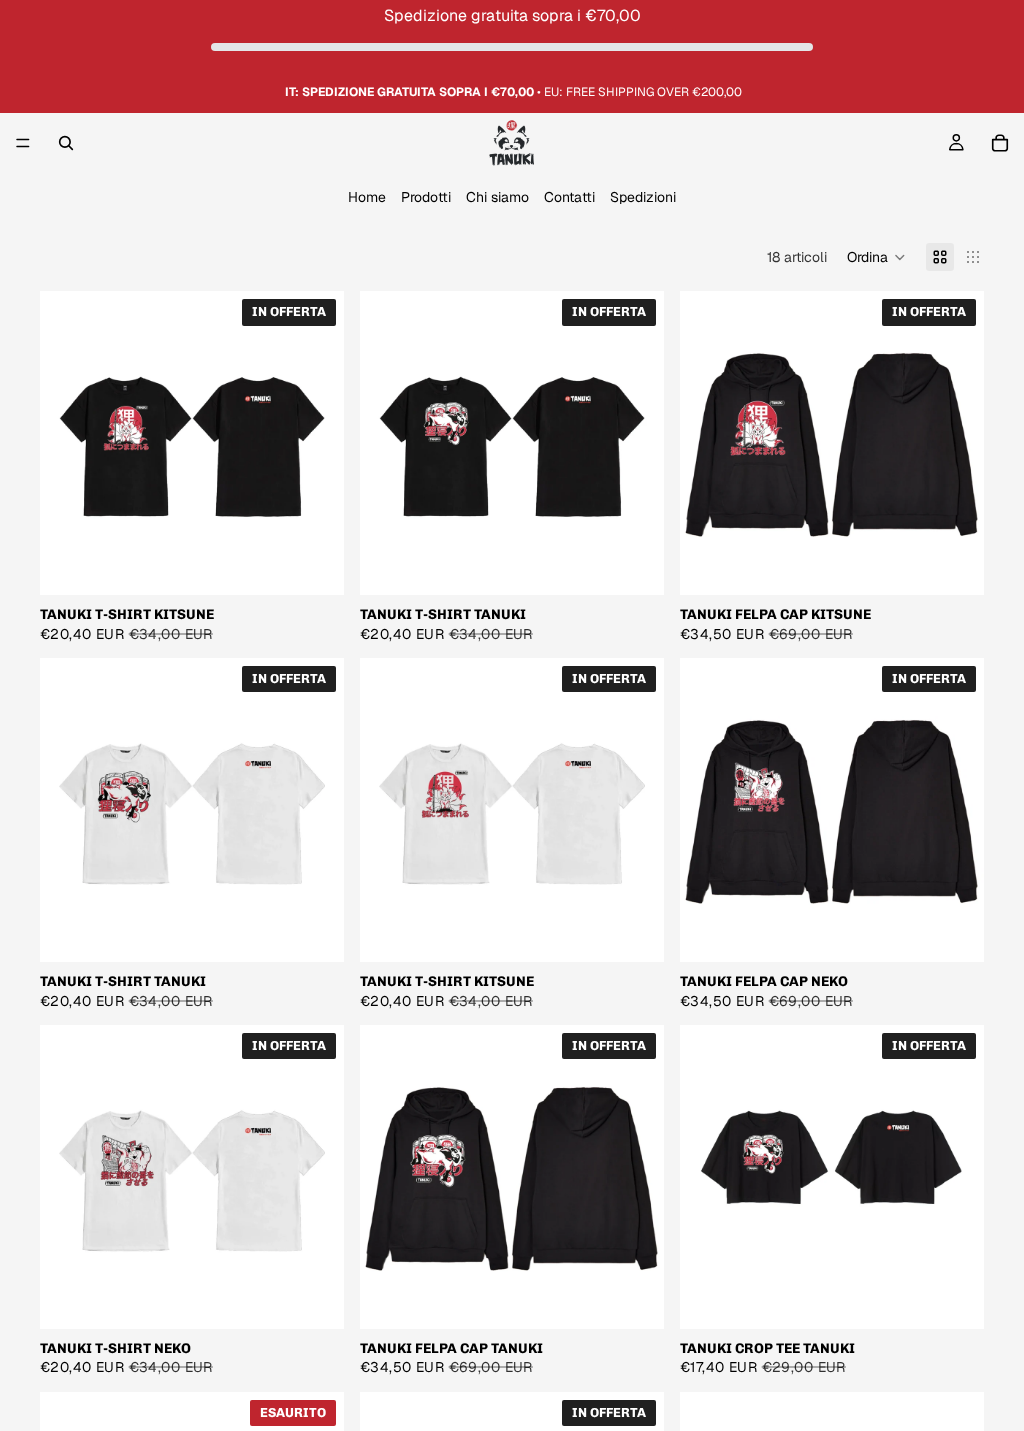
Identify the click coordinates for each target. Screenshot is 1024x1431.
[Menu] (23, 144)
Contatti (569, 198)
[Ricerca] (66, 143)
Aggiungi (970, 1297)
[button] (876, 257)
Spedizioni (643, 198)
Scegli (330, 564)
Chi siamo (497, 198)
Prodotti (426, 198)
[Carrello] (1000, 143)
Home (367, 198)
